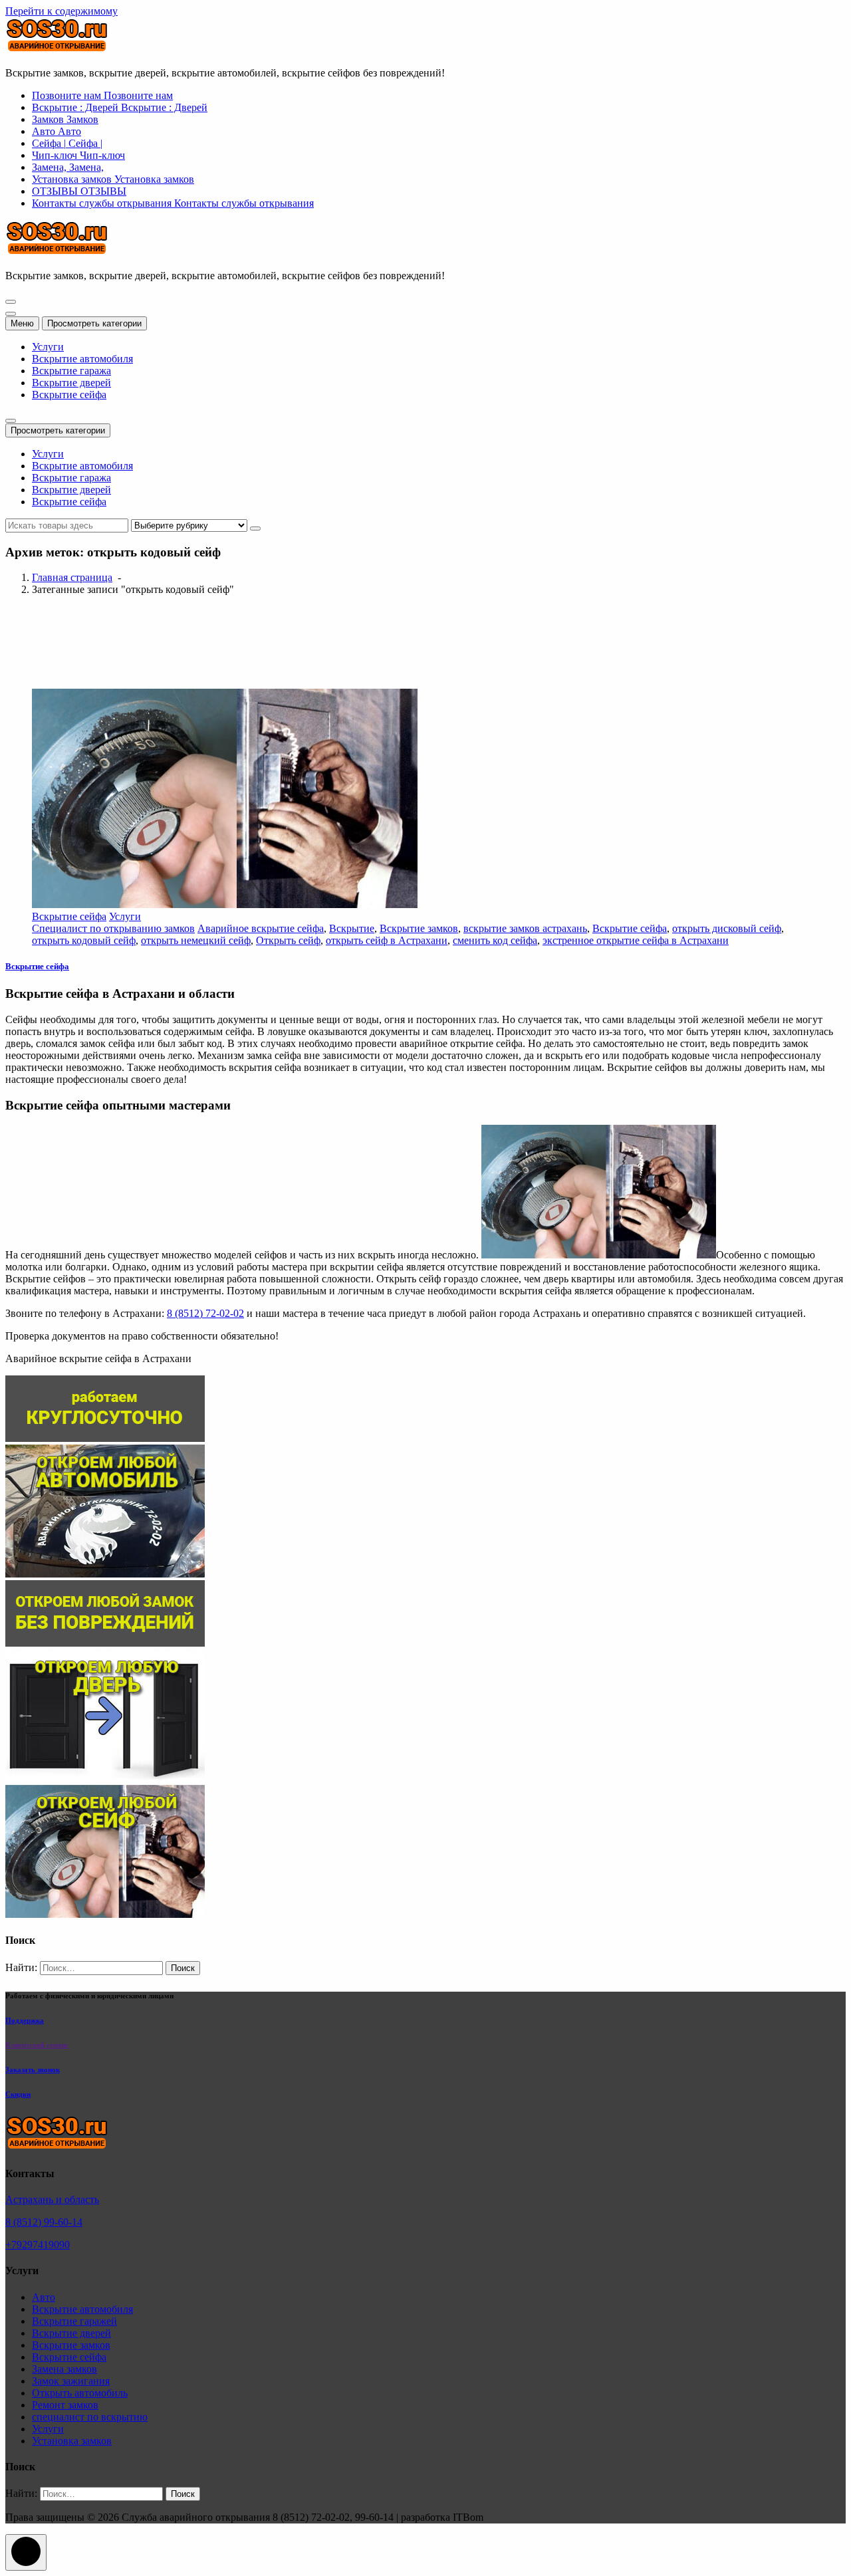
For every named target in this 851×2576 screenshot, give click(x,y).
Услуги (48, 347)
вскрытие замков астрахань (525, 928)
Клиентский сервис (37, 2045)
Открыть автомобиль (80, 2393)
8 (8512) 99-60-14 (44, 2222)
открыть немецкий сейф (196, 940)
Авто (44, 2297)
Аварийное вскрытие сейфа (261, 928)
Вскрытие (352, 928)
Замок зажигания (71, 2381)
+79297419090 (38, 2245)
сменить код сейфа (495, 940)
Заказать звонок (33, 2069)
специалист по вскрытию (90, 2417)
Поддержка (25, 2020)
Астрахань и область (52, 2199)
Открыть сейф (288, 940)
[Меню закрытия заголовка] (11, 314)
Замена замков (64, 2369)
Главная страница (72, 577)
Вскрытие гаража (71, 371)
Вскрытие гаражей (74, 2321)
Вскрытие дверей (71, 383)
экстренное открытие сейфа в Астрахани (636, 940)
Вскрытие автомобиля (82, 359)
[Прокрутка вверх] (26, 2552)
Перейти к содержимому (61, 11)
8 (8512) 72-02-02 (205, 1313)
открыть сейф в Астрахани (387, 940)
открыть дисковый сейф (727, 928)
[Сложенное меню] (11, 302)
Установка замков (72, 2441)
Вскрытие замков (419, 928)
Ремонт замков (65, 2405)
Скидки (18, 2094)
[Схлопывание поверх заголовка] (11, 421)
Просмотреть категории (94, 323)
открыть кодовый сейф (84, 940)
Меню (22, 323)
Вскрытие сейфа (69, 395)
